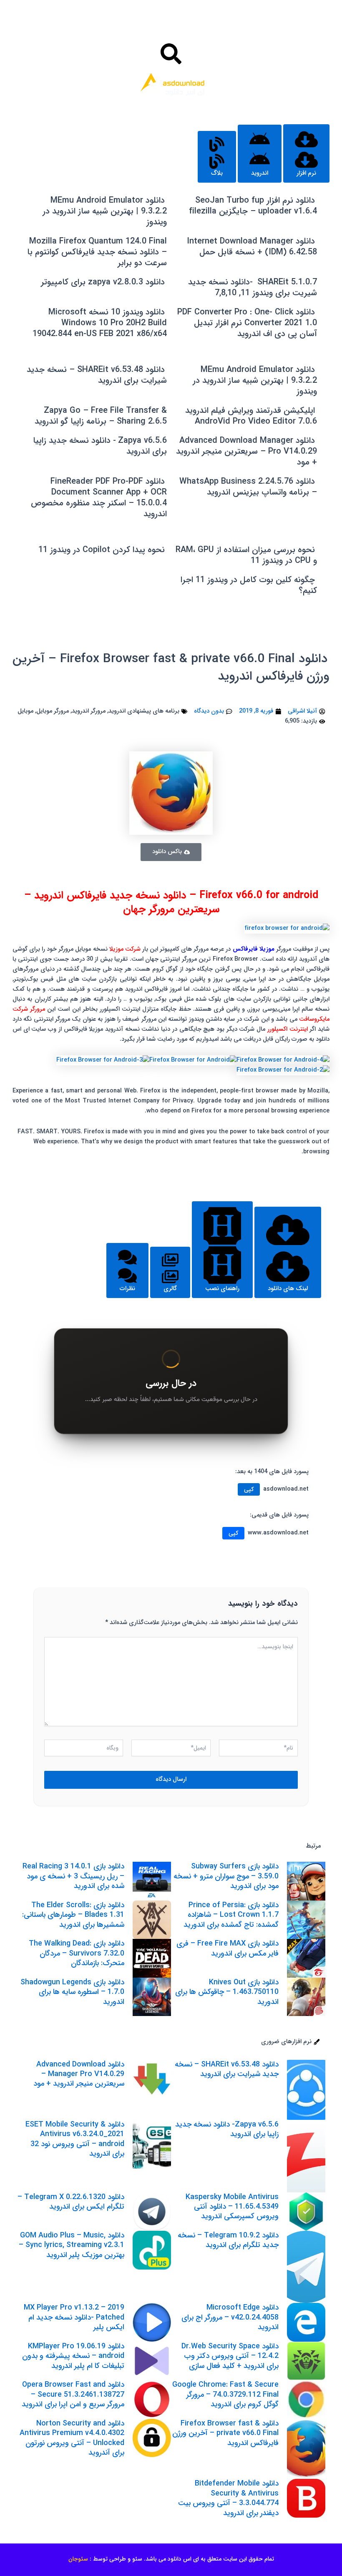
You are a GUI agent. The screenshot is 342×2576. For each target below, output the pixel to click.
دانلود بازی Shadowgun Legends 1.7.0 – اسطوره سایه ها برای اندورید (72, 1992)
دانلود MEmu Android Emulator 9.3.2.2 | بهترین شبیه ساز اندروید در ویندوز (105, 211)
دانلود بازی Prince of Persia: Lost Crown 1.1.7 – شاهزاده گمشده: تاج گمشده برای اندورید (231, 1915)
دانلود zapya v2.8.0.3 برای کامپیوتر (103, 282)
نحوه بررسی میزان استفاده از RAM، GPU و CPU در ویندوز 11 (246, 555)
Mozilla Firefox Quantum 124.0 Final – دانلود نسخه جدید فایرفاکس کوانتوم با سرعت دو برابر (97, 252)
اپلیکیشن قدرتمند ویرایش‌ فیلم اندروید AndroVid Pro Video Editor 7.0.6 (251, 416)
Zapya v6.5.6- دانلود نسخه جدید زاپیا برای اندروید (100, 446)
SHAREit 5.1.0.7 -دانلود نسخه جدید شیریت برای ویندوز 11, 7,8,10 (253, 287)
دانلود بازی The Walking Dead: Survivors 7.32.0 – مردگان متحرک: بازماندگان (77, 1953)
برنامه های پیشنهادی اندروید (144, 711)
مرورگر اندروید (89, 711)
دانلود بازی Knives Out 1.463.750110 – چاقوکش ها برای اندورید (227, 1992)
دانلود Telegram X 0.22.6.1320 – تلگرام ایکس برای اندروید (71, 2202)
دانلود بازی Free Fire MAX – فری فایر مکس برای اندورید (228, 1948)
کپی (249, 1489)
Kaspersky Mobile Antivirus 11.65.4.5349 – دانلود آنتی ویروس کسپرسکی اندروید (232, 2207)
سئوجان (78, 2559)
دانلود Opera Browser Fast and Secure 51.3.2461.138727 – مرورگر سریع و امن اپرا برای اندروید (73, 2394)
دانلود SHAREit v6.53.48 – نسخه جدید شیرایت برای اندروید (97, 375)
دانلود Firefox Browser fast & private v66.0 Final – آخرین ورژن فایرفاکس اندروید (171, 668)
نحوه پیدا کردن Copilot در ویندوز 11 (102, 550)
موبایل (25, 711)
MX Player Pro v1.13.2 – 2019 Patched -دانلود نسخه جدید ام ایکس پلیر (74, 2317)
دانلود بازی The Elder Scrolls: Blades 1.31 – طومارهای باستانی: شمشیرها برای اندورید (73, 1915)
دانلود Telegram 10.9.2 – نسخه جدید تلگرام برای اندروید (228, 2240)
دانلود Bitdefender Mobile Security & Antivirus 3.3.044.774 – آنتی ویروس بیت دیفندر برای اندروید (228, 2498)
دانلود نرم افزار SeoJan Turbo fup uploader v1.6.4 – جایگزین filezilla (253, 206)
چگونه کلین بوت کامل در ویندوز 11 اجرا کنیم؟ (249, 585)
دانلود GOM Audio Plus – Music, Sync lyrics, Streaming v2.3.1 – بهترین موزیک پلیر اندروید (72, 2245)
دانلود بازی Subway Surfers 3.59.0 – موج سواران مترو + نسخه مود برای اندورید (226, 1876)
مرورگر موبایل (53, 711)
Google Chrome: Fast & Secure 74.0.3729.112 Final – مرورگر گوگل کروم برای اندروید (225, 2394)
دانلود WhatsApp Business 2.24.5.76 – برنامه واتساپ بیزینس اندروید (248, 487)
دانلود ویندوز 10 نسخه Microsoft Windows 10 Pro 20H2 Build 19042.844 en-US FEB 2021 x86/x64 (100, 323)
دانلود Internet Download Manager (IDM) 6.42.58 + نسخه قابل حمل (252, 247)
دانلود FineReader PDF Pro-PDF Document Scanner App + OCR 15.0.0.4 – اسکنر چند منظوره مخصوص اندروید (99, 498)
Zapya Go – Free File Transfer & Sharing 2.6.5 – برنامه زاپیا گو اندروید (101, 416)
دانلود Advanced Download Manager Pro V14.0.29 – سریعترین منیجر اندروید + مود (246, 451)
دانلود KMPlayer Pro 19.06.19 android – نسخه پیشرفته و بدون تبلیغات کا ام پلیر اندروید (73, 2356)
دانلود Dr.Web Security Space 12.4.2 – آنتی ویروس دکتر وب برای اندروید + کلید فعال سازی (230, 2356)
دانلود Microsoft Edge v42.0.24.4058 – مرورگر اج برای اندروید (230, 2317)
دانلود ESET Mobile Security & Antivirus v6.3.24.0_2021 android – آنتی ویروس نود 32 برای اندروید (75, 2139)
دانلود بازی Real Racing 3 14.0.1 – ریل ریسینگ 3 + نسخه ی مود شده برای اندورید (73, 1876)
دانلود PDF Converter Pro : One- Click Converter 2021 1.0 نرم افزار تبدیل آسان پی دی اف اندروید (247, 323)
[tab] (306, 153)
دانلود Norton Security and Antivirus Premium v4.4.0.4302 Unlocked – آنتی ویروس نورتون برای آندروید (72, 2438)
